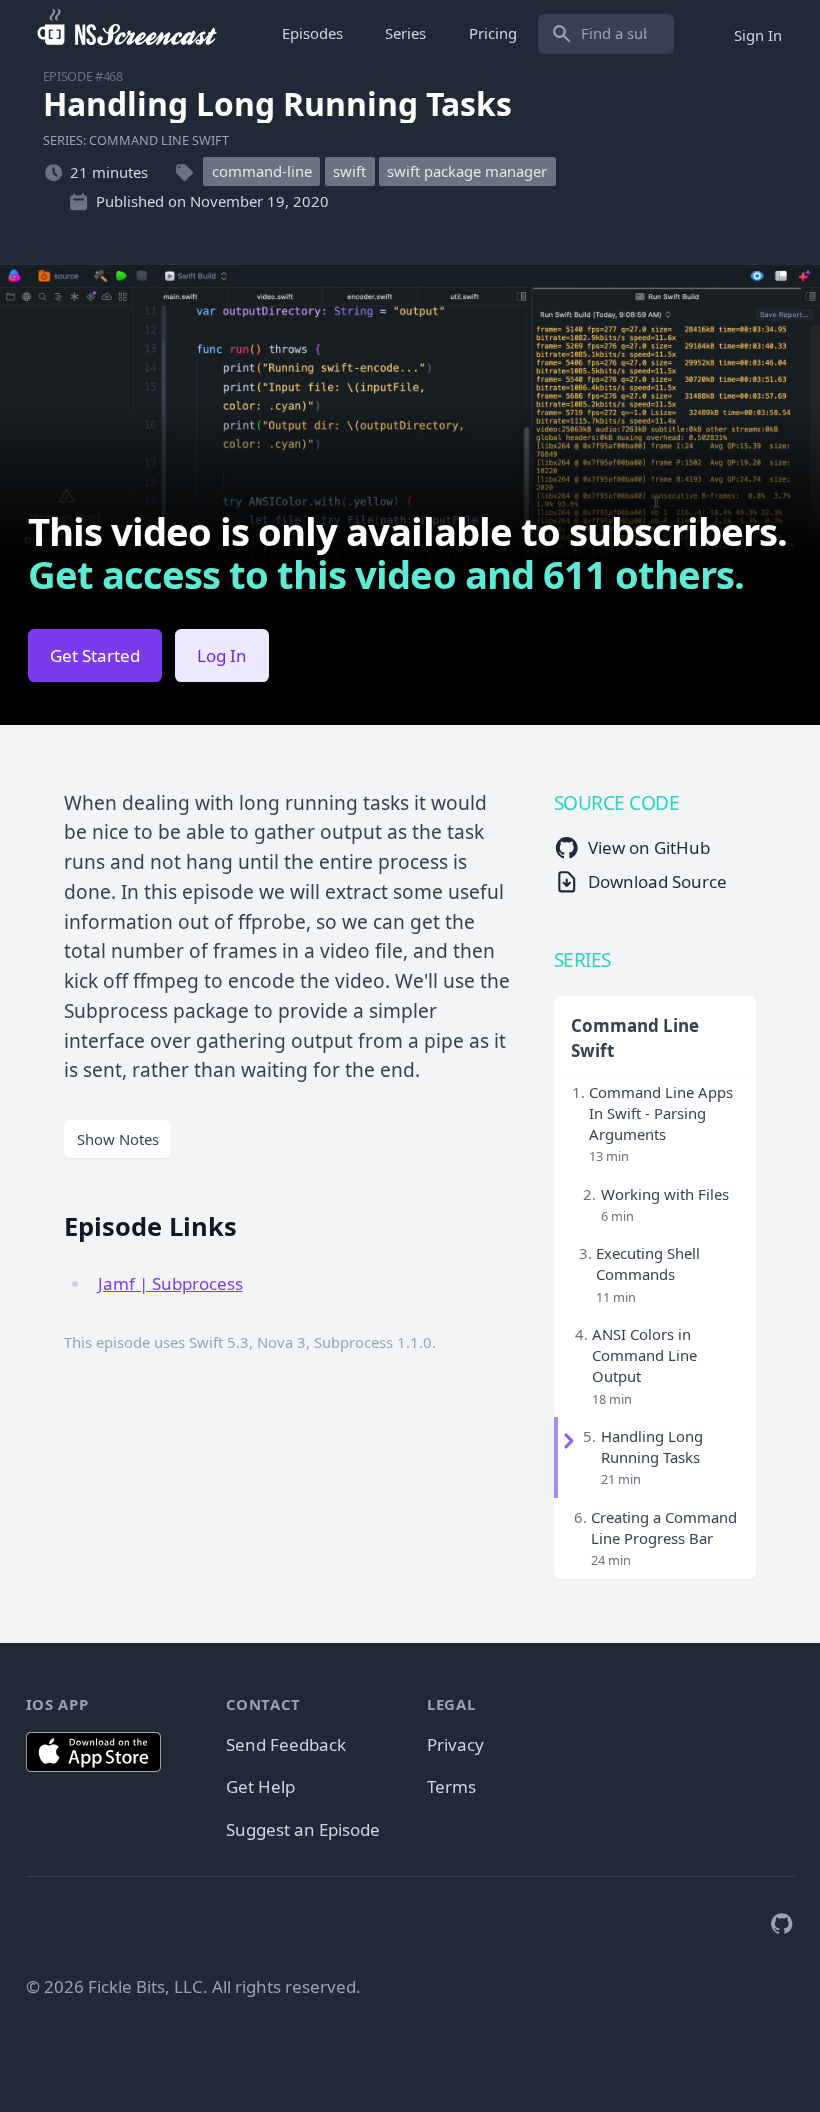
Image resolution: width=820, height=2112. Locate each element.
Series (405, 33)
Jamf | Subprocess (170, 1283)
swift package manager (467, 172)
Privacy (455, 1744)
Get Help (260, 1786)
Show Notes (118, 1139)
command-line (262, 172)
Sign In (758, 34)
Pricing (493, 33)
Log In (222, 655)
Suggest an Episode (303, 1829)
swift (349, 172)
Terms (451, 1786)
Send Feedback (286, 1744)
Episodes (312, 33)
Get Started (95, 655)
